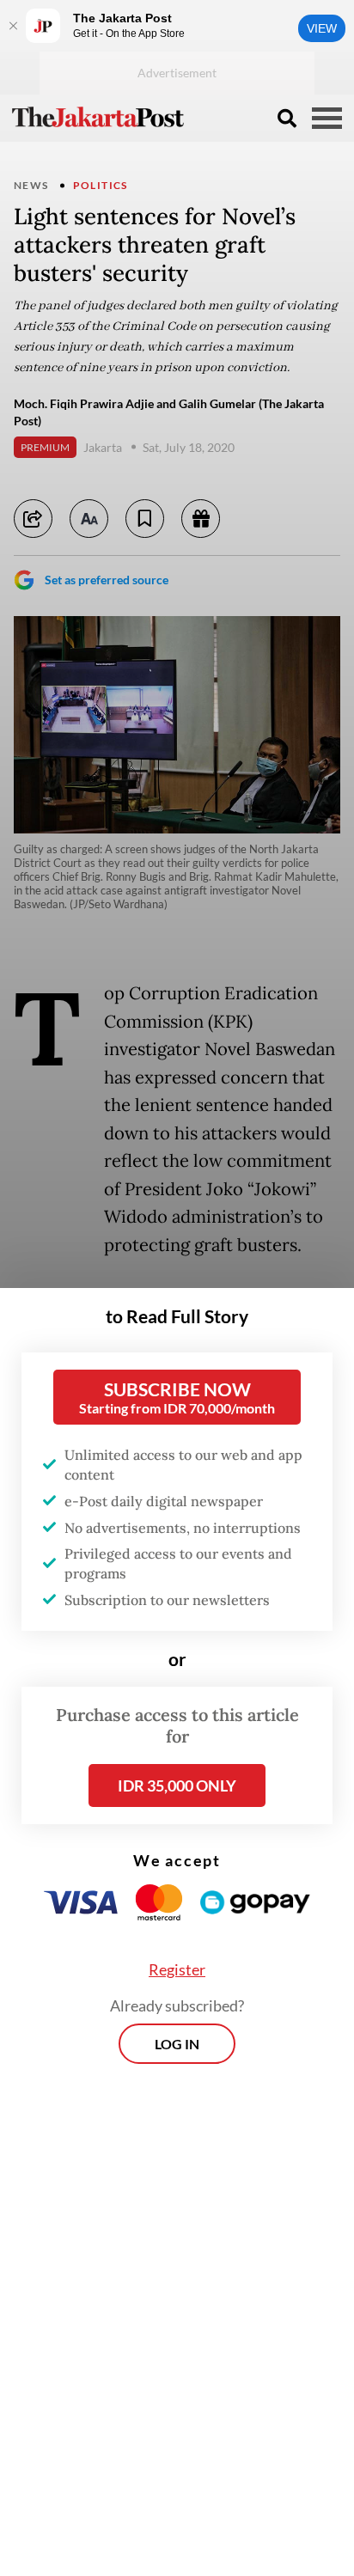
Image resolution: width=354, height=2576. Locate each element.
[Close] (13, 26)
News (31, 185)
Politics (101, 185)
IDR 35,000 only (177, 1785)
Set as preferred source (107, 580)
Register (177, 1969)
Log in (177, 2044)
